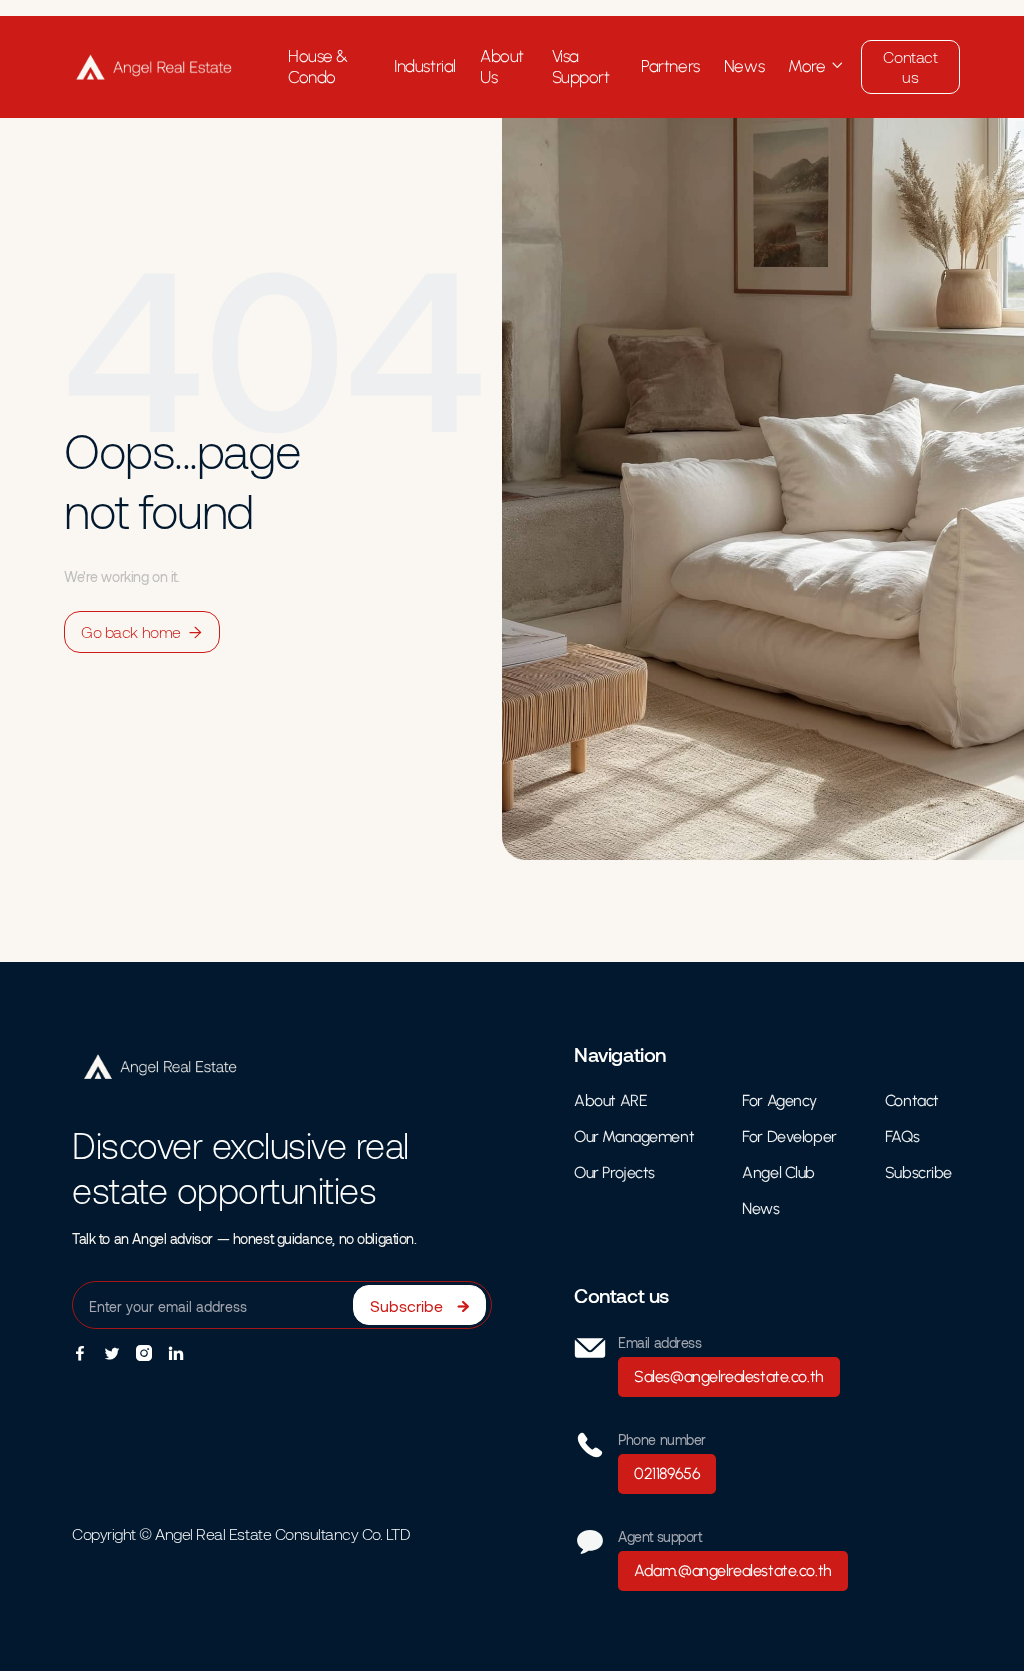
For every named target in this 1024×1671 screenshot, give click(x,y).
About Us (502, 66)
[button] (816, 66)
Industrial (425, 66)
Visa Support (581, 66)
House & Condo (318, 66)
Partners (670, 66)
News (744, 66)
